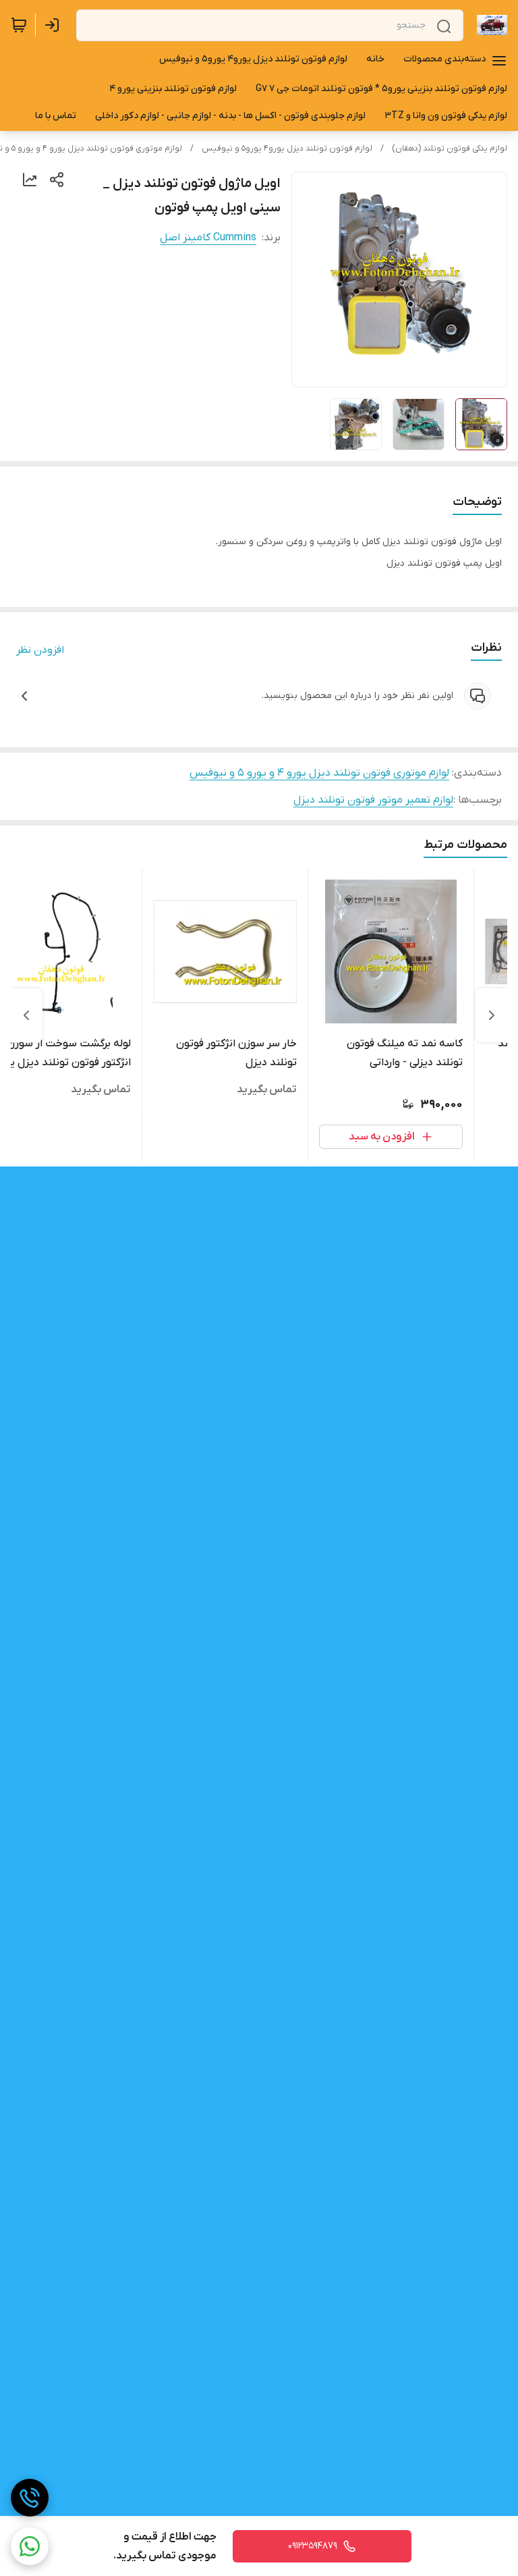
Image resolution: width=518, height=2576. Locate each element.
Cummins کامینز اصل (208, 238)
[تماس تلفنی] (30, 2498)
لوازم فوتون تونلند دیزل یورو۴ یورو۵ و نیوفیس (287, 149)
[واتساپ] (30, 2546)
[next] (26, 1015)
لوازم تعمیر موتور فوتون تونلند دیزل (373, 800)
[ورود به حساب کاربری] (55, 25)
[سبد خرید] (19, 25)
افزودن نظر (40, 650)
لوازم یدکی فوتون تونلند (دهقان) (450, 149)
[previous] (492, 1015)
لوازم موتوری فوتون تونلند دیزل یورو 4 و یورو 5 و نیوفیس (319, 773)
